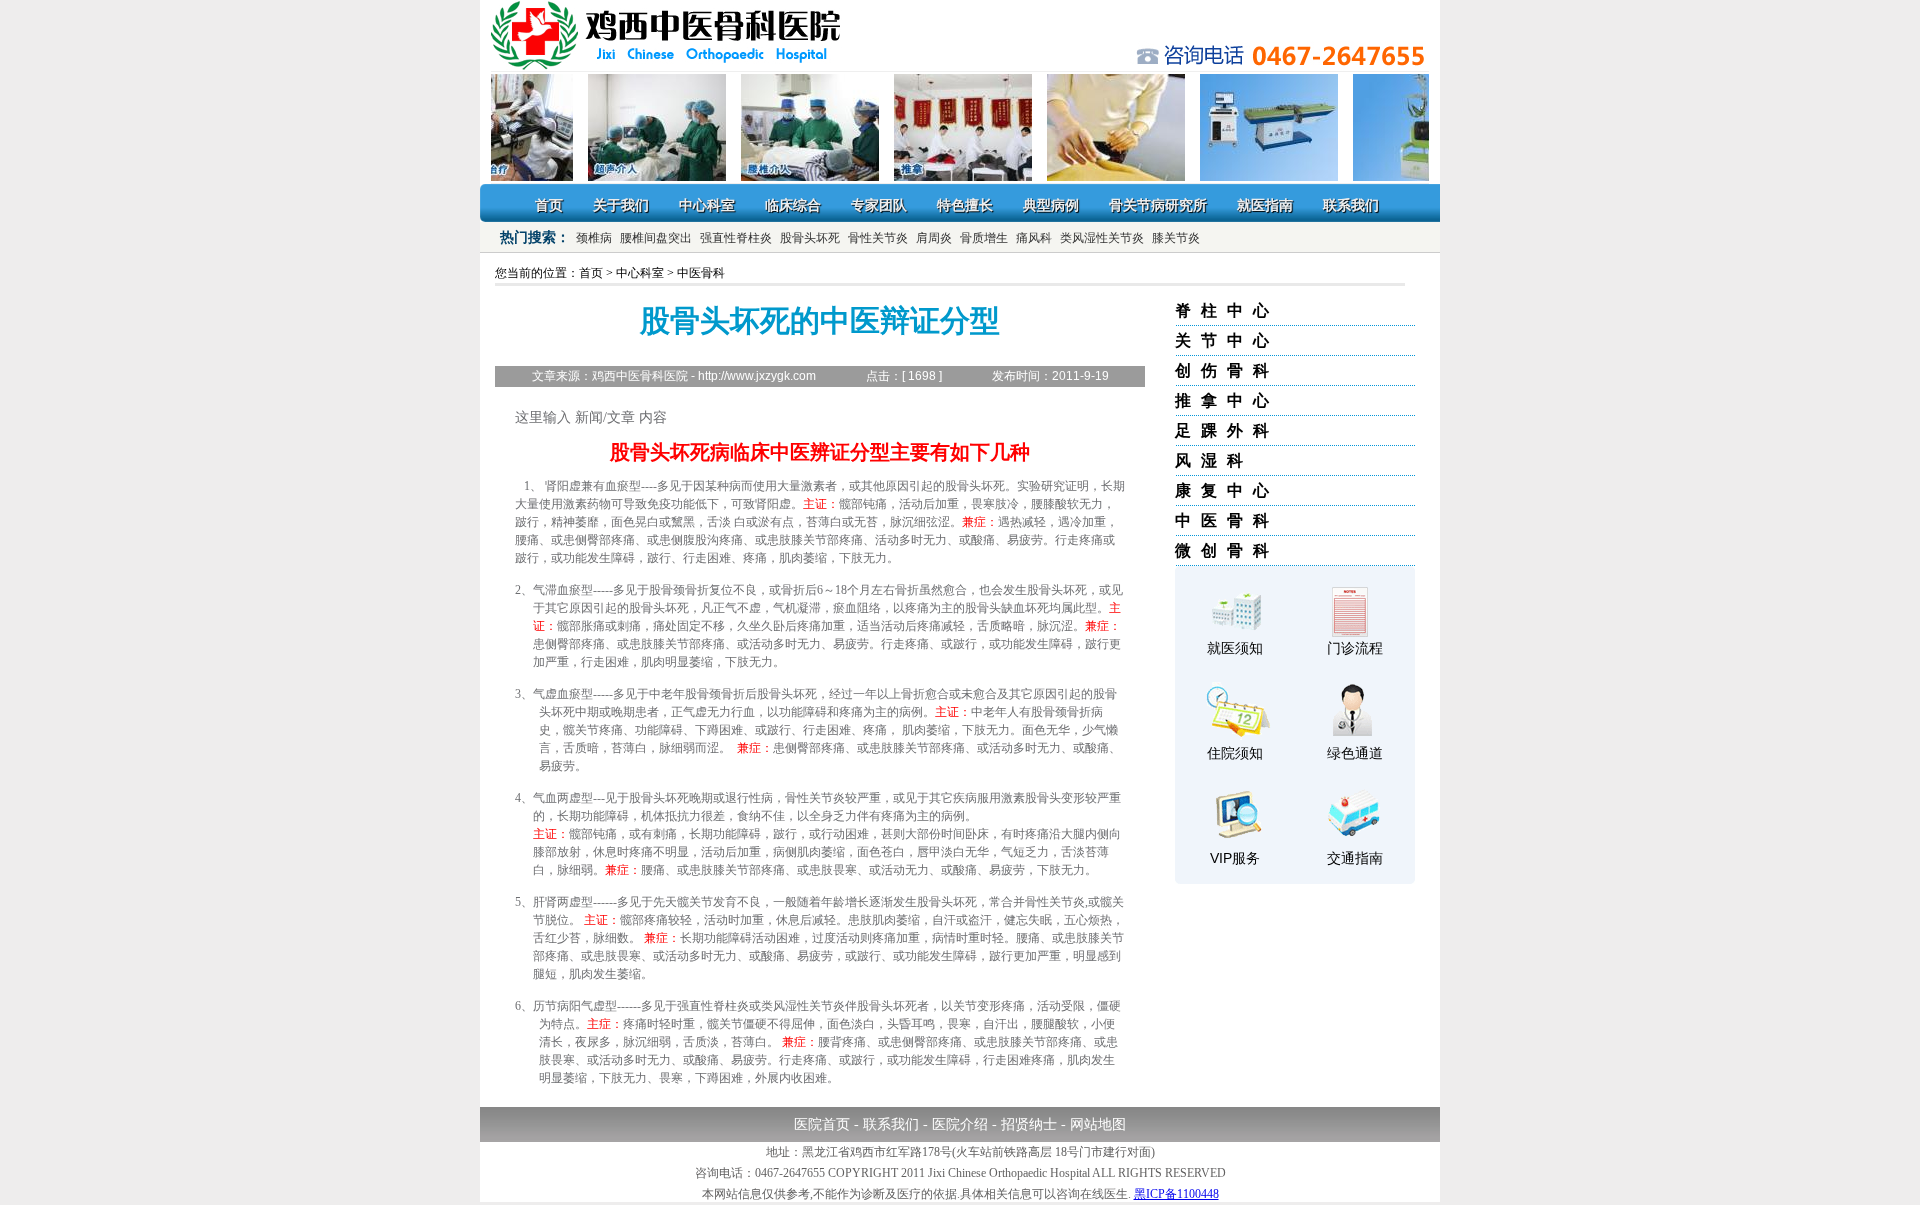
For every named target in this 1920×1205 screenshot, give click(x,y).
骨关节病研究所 (1158, 205)
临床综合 (793, 205)
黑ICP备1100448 (1176, 1194)
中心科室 (707, 205)
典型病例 (1051, 205)
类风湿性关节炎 (1102, 238)
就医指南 (1265, 205)
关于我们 (621, 205)
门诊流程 (1355, 648)
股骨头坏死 (810, 238)
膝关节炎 (1176, 238)
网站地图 (1098, 1124)
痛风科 (1034, 238)
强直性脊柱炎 (736, 238)
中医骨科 (1227, 520)
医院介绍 (960, 1124)
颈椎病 (594, 238)
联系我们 (1351, 205)
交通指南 (1355, 858)
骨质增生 (984, 238)
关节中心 (1227, 340)
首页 (549, 205)
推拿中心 (1227, 400)
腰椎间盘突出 (656, 238)
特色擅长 (965, 205)
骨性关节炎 (878, 238)
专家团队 (879, 205)
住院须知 (1235, 753)
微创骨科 (1227, 550)
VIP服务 (1235, 858)
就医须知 (1235, 648)
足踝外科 (1227, 430)
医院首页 (822, 1124)
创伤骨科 (1227, 370)
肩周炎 (934, 238)
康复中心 (1227, 490)
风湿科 (1214, 460)
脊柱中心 (1227, 310)
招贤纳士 (1029, 1124)
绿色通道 (1355, 753)
